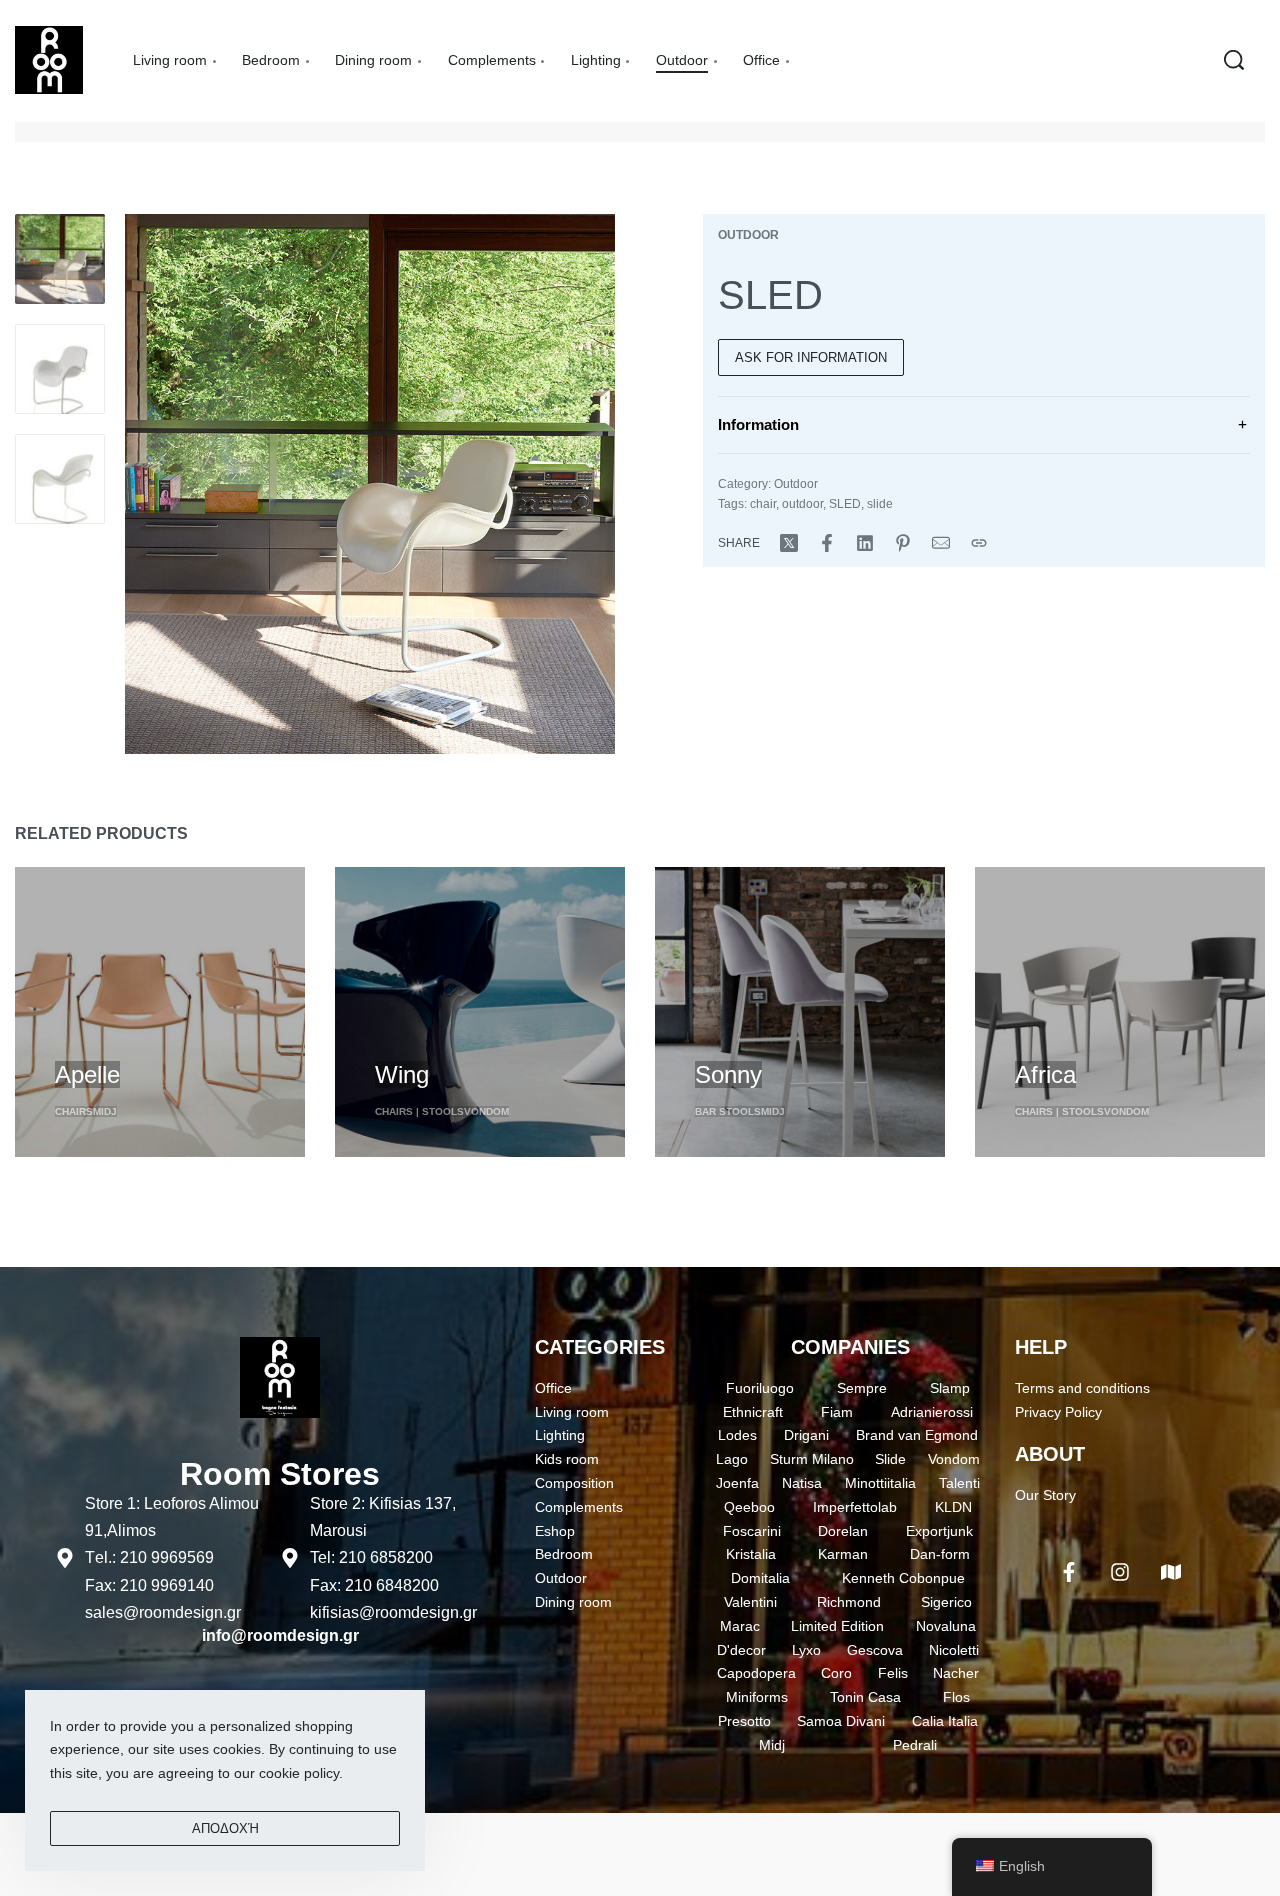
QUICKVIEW (96, 1037)
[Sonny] (800, 1012)
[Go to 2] (60, 369)
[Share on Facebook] (827, 543)
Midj (105, 1111)
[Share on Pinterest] (903, 543)
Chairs (74, 1111)
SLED (845, 504)
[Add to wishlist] (171, 1040)
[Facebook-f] (1069, 1572)
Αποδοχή (225, 1828)
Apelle (87, 1074)
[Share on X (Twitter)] (789, 543)
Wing (402, 1074)
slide (880, 504)
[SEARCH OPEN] (1234, 60)
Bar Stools (728, 1111)
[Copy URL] (979, 543)
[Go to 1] (60, 259)
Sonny (728, 1074)
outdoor (802, 504)
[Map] (1171, 1572)
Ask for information (811, 357)
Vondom (486, 1111)
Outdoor (748, 235)
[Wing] (480, 1012)
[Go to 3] (60, 479)
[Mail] (941, 543)
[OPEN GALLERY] (370, 484)
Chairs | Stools (419, 1111)
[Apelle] (160, 1012)
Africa (1045, 1074)
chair (763, 504)
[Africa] (1120, 1012)
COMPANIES (850, 1347)
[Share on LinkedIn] (865, 543)
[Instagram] (1120, 1572)
